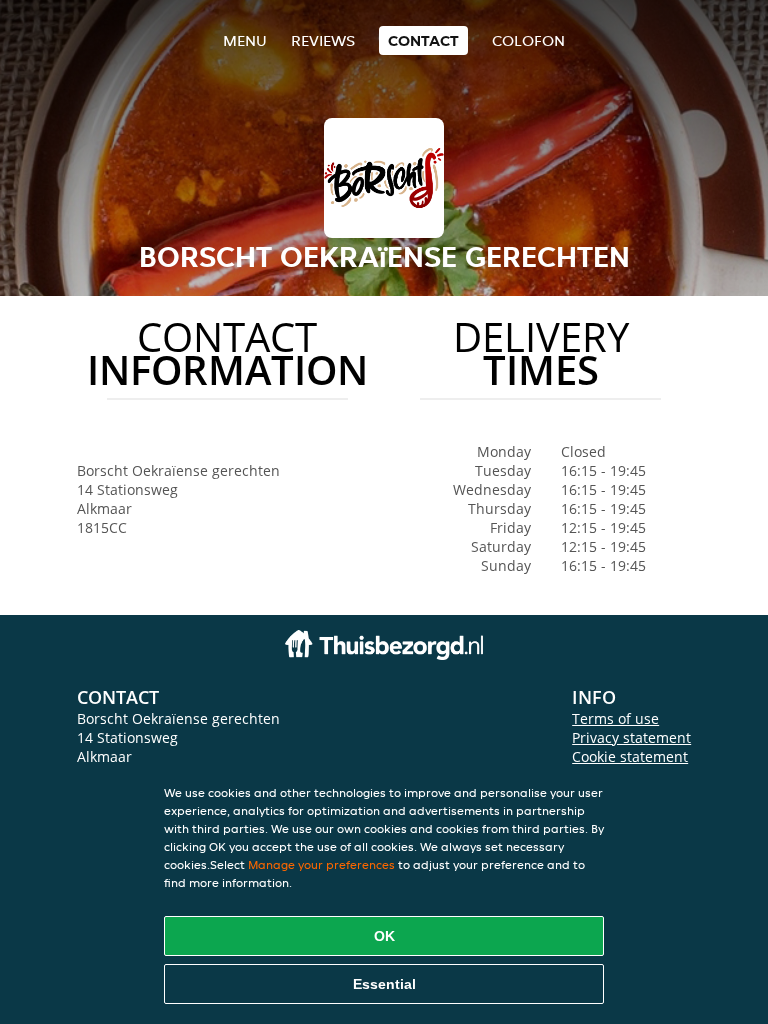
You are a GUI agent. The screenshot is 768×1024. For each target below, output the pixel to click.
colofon (528, 40)
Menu (245, 40)
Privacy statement (631, 737)
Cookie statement (630, 756)
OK (384, 936)
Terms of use (615, 718)
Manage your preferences (321, 864)
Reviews (323, 40)
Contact (423, 40)
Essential (384, 984)
